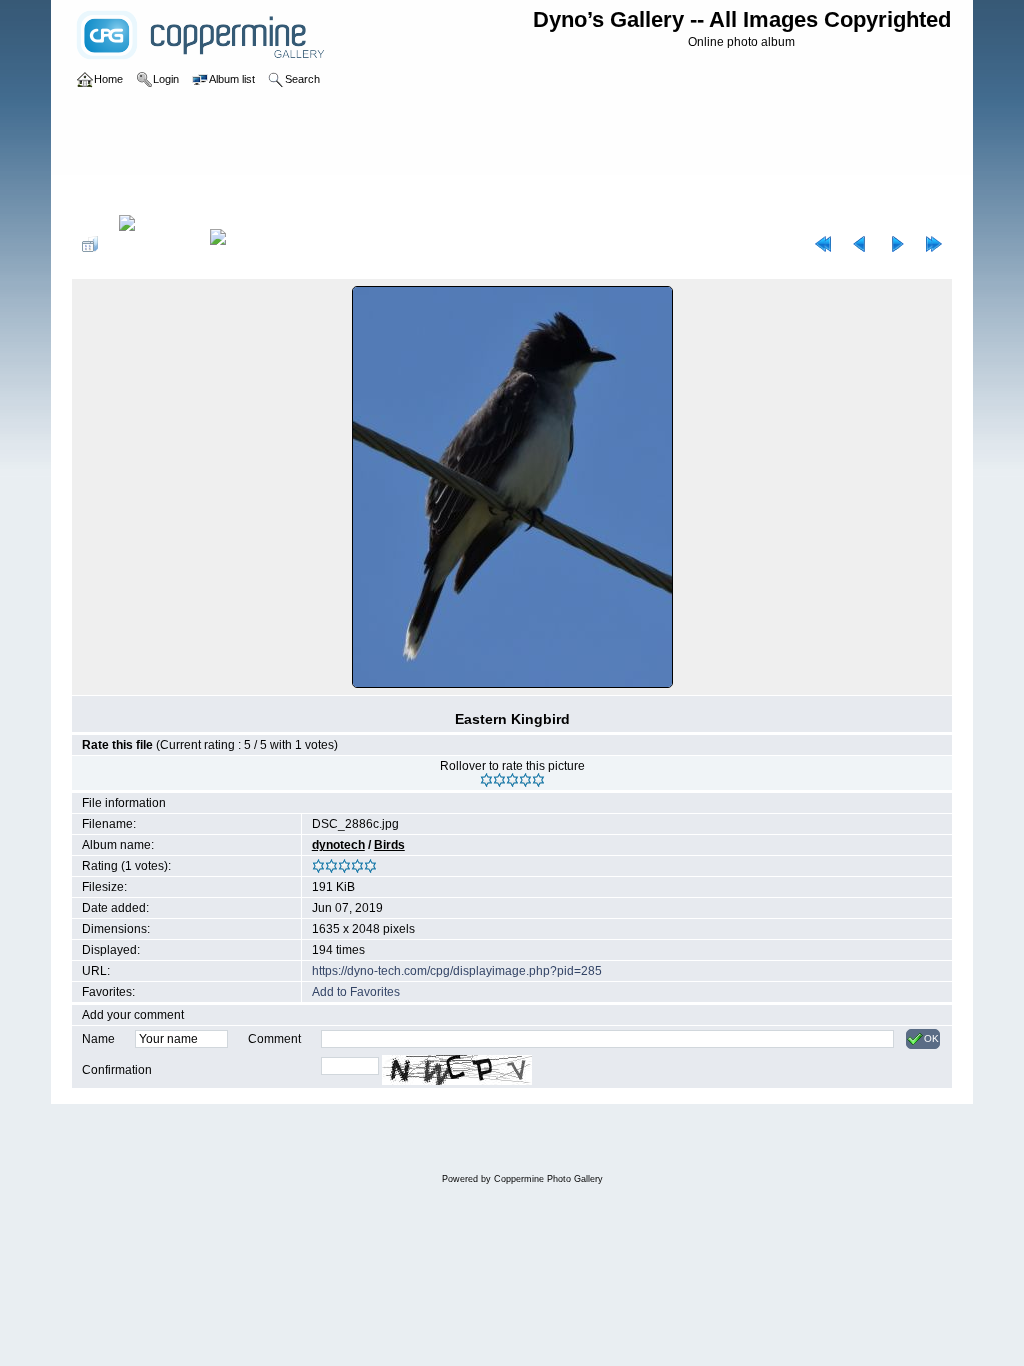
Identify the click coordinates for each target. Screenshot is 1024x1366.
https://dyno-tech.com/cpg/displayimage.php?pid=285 (457, 971)
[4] (525, 780)
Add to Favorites (356, 992)
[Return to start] (823, 244)
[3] (512, 780)
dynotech (338, 845)
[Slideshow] (239, 244)
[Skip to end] (934, 244)
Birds (152, 194)
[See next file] (897, 244)
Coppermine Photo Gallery (548, 1179)
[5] (538, 780)
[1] (486, 780)
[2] (499, 780)
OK (931, 1038)
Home (108, 194)
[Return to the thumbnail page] (90, 244)
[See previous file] (860, 244)
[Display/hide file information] (154, 244)
